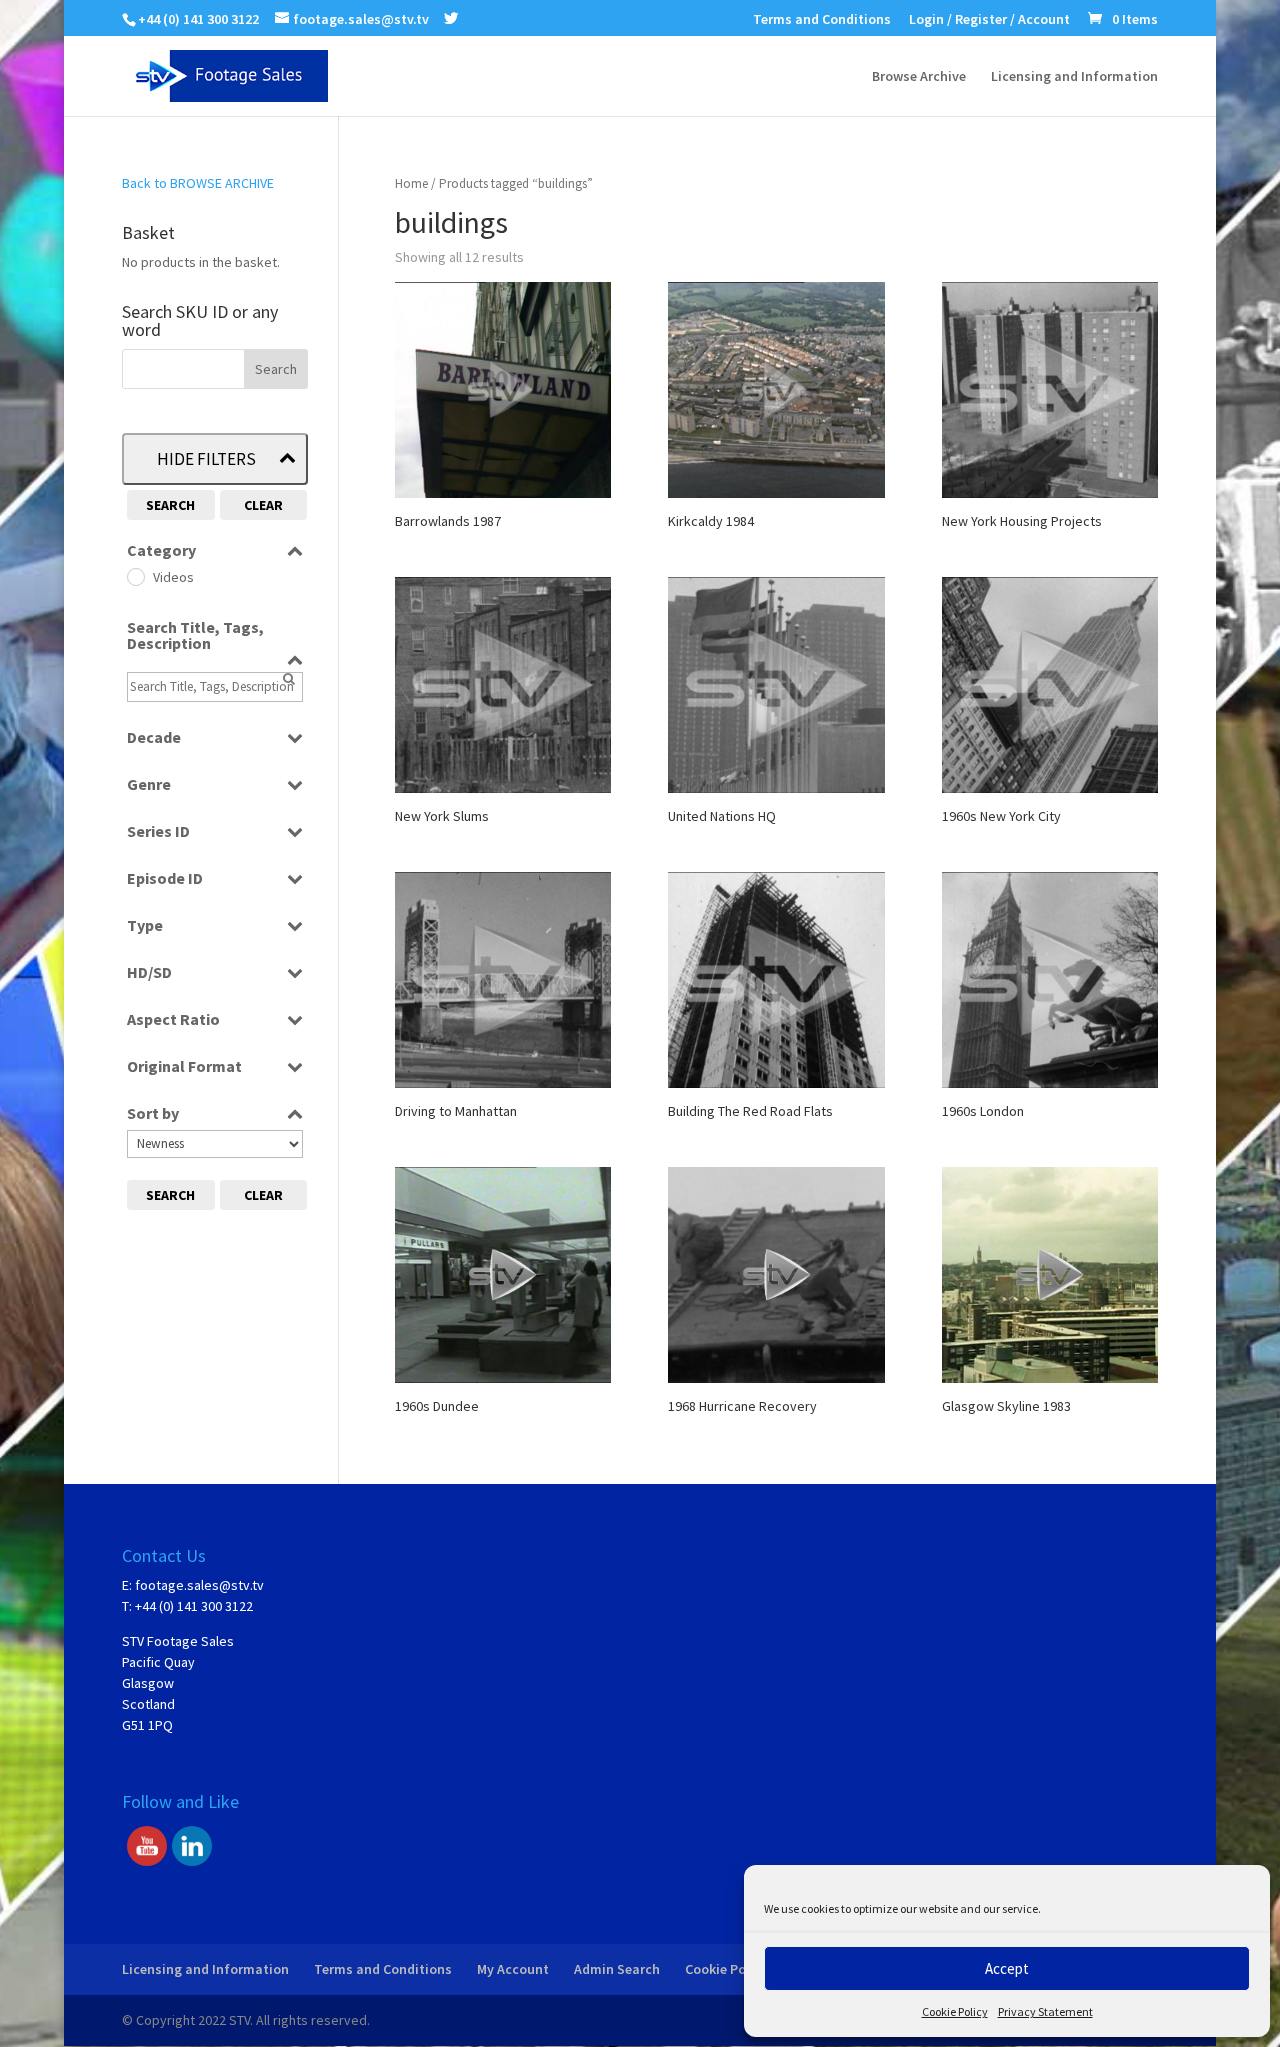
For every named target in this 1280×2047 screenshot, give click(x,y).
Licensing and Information (1074, 77)
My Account (513, 1969)
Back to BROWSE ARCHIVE (198, 183)
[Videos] (135, 576)
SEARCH (170, 505)
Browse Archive (919, 77)
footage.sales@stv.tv (199, 1585)
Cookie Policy (955, 2011)
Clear (263, 505)
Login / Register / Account (989, 20)
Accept (1007, 1968)
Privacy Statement (1045, 2011)
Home (411, 183)
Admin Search (617, 1969)
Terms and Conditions (822, 20)
